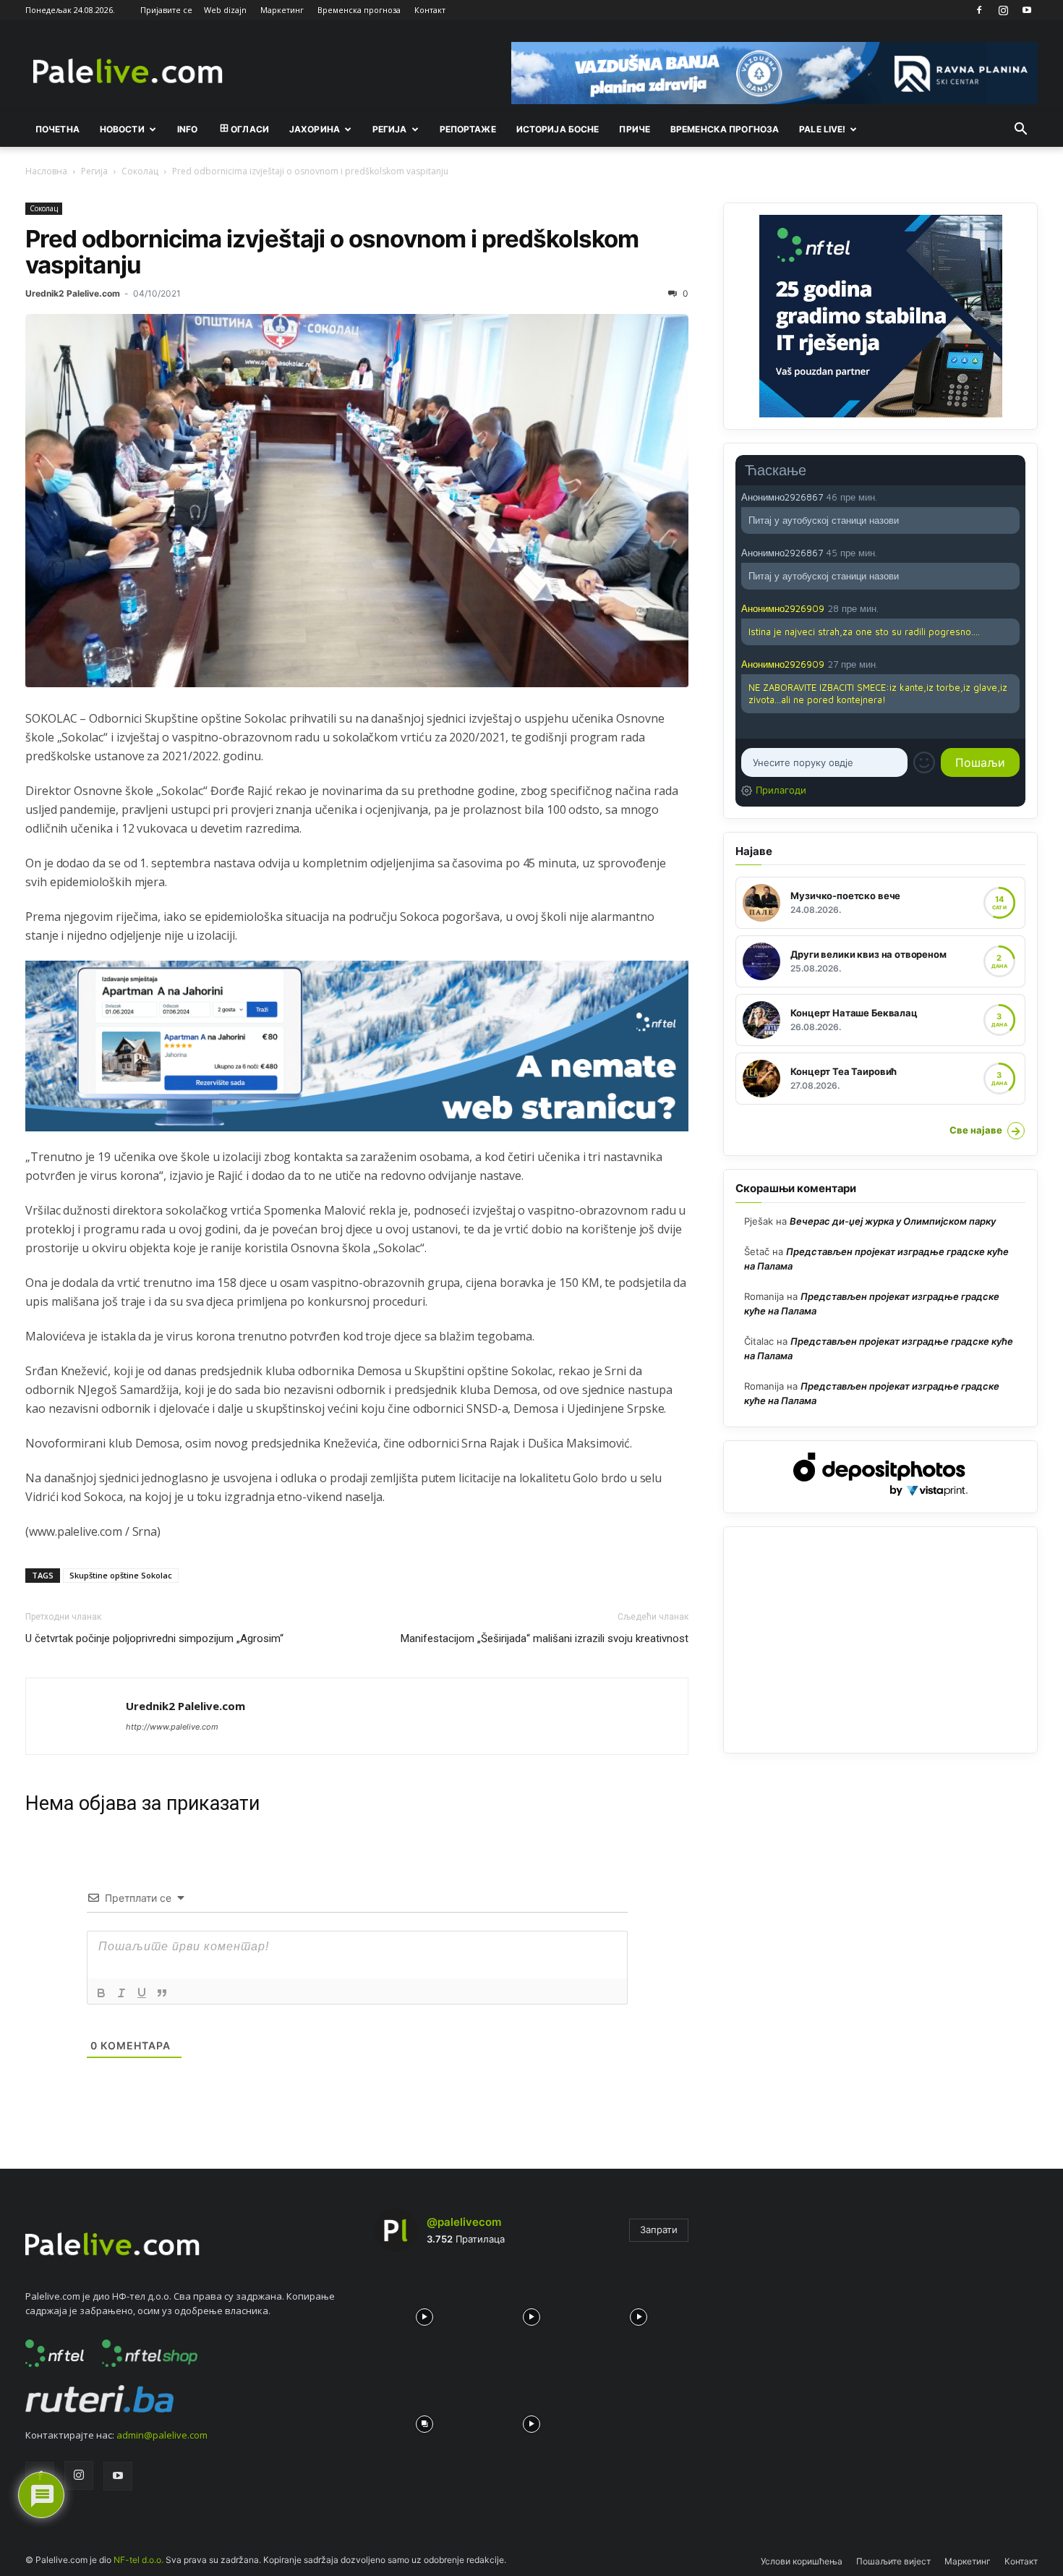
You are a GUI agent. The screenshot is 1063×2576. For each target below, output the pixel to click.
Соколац (140, 171)
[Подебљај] (101, 1993)
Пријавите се (166, 10)
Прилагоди (781, 790)
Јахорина (315, 129)
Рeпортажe (468, 129)
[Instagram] (1003, 10)
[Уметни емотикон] (924, 762)
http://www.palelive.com (172, 1727)
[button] (1020, 130)
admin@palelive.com (162, 2435)
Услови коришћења (802, 2561)
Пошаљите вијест (893, 2561)
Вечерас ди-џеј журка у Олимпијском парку (893, 1221)
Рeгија (390, 129)
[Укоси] (121, 1993)
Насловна (46, 171)
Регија (94, 171)
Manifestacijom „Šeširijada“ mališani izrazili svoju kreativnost (545, 1638)
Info (187, 129)
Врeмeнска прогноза (725, 129)
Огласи (250, 129)
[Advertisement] (880, 1640)
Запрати (659, 2229)
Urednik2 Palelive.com (73, 293)
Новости (122, 129)
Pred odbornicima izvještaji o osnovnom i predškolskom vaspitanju (332, 252)
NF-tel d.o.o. (138, 2560)
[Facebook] (979, 10)
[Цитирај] (162, 1993)
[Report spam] (1012, 496)
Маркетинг (282, 10)
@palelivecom (464, 2222)
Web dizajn (225, 10)
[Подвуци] (142, 1993)
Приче (635, 129)
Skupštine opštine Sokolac (121, 1575)
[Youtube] (1027, 10)
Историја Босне (558, 129)
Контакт (430, 10)
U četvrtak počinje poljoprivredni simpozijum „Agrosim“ (154, 1638)
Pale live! (822, 129)
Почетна (57, 129)
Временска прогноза (359, 10)
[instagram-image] (424, 2313)
